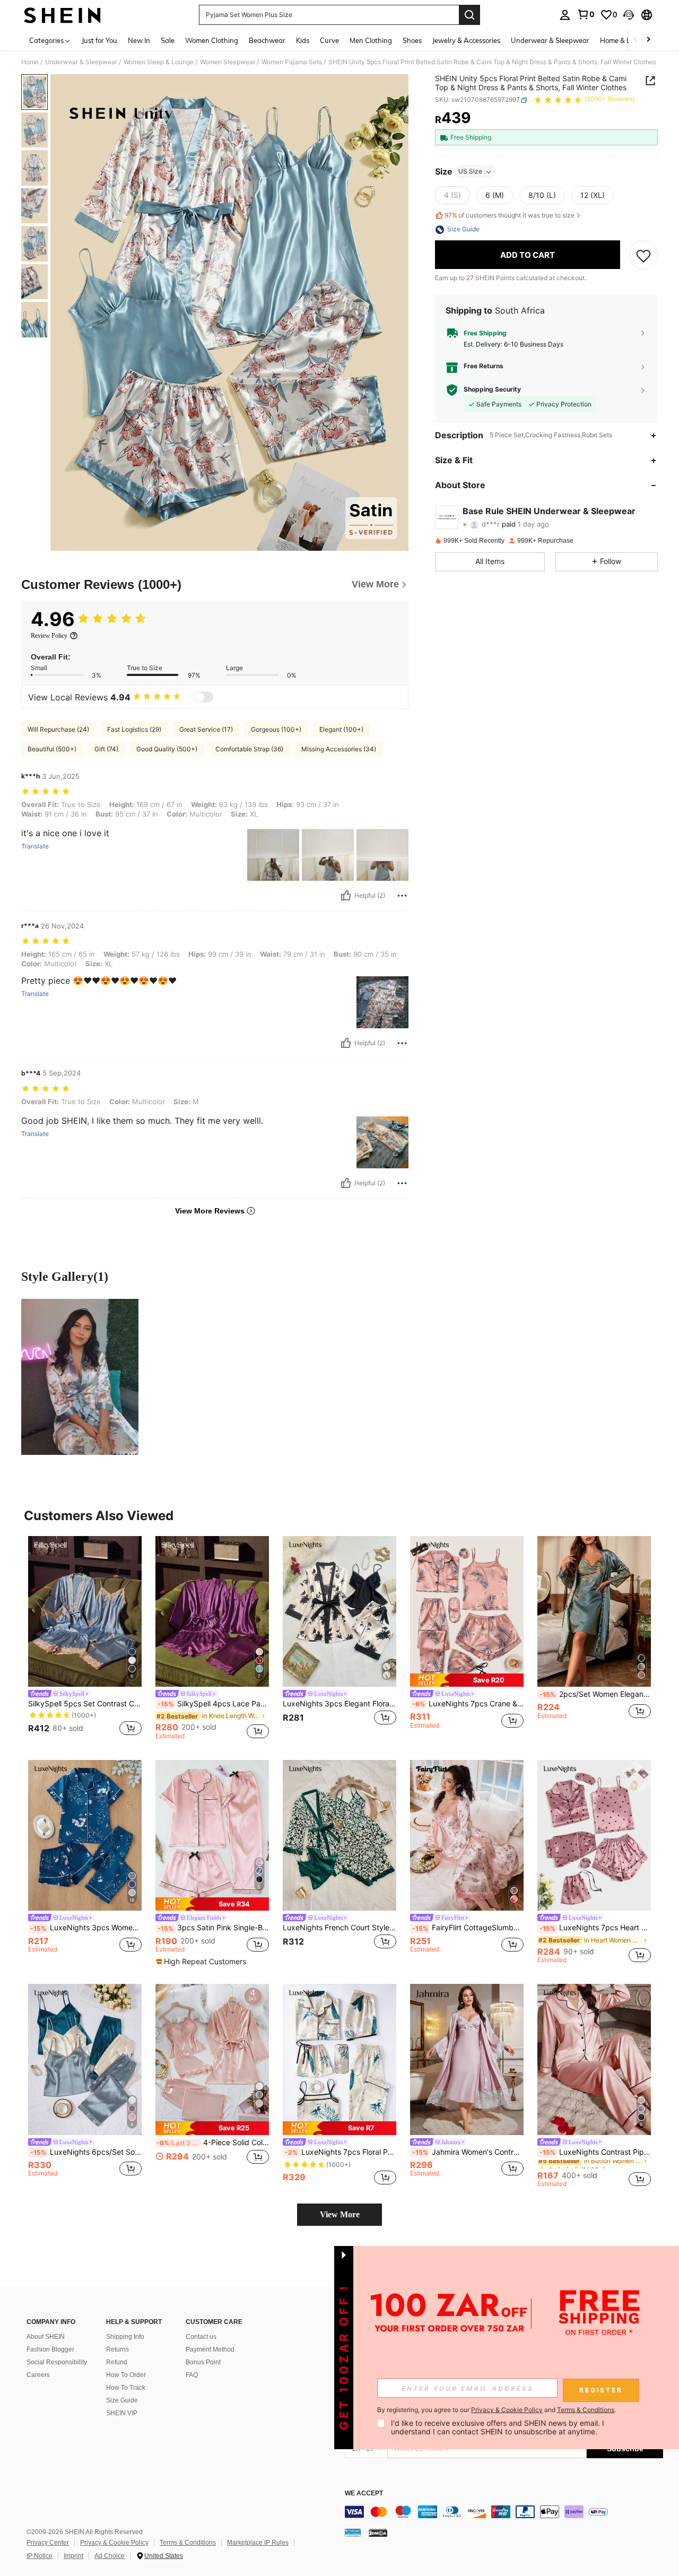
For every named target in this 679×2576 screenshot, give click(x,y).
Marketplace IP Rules (258, 2543)
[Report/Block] (402, 896)
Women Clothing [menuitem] (212, 40)
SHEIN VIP (122, 2413)
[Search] (469, 15)
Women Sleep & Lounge (159, 62)
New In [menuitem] (139, 40)
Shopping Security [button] (492, 390)
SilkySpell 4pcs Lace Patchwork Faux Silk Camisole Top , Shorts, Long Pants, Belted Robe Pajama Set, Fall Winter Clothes (213, 1704)
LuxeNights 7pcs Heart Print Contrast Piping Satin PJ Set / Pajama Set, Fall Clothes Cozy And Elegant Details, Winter (595, 1928)
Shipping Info (125, 2337)
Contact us (201, 2337)
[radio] (452, 196)
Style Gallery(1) (65, 1277)
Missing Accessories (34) (339, 749)
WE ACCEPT (364, 2493)
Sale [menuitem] (168, 40)
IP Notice (40, 2556)
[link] (586, 14)
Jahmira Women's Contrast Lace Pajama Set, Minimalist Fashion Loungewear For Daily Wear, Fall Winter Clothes (468, 2152)
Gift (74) (106, 749)
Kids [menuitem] (303, 40)
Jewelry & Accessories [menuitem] (466, 40)
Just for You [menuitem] (99, 40)
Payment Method (210, 2349)
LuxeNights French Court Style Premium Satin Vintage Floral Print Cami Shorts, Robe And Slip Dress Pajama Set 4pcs (339, 1928)
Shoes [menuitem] (412, 40)
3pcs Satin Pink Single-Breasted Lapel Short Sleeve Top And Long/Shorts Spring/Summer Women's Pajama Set (213, 1928)
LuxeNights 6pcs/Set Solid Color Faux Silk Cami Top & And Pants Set (86, 2152)
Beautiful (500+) (52, 749)
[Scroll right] (648, 40)
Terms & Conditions (188, 2543)
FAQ (192, 2375)
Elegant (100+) (341, 729)
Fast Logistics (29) (134, 729)
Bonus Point (203, 2362)
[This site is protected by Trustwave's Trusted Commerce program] (353, 2532)
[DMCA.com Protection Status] (378, 2532)
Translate (35, 846)
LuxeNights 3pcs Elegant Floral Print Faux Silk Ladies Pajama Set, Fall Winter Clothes (339, 1704)
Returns (117, 2349)
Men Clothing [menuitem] (371, 40)
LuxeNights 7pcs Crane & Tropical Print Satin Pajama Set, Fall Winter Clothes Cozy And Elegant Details (468, 1704)
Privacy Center (48, 2543)
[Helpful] (346, 896)
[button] (629, 15)
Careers (38, 2375)
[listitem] (85, 1638)
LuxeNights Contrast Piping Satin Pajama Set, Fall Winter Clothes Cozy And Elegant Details (595, 2152)
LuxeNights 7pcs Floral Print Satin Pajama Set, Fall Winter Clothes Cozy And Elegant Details (341, 2152)
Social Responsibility (57, 2362)
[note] (467, 1680)
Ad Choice (110, 2556)
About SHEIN (46, 2337)
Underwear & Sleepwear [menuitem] (550, 40)
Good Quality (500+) (167, 749)
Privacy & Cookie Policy (114, 2543)
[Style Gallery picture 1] (80, 1377)
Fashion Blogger (50, 2349)
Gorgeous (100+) (276, 729)
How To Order (126, 2375)
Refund (117, 2362)
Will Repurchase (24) (58, 729)
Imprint (73, 2556)
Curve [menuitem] (329, 40)
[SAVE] (643, 255)
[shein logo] (62, 15)
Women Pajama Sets (292, 62)
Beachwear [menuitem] (267, 40)
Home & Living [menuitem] (623, 40)
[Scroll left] (636, 40)
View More (340, 2214)
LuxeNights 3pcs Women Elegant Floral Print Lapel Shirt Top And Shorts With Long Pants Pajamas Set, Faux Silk (86, 1928)
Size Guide (122, 2400)
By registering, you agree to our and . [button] (497, 2410)
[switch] (204, 697)
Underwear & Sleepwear (81, 62)
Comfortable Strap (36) (249, 749)
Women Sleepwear (228, 62)
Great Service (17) (206, 729)
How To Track (126, 2388)
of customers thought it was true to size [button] (510, 215)
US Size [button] (470, 172)
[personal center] (565, 15)
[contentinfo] (504, 2512)
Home (30, 62)
